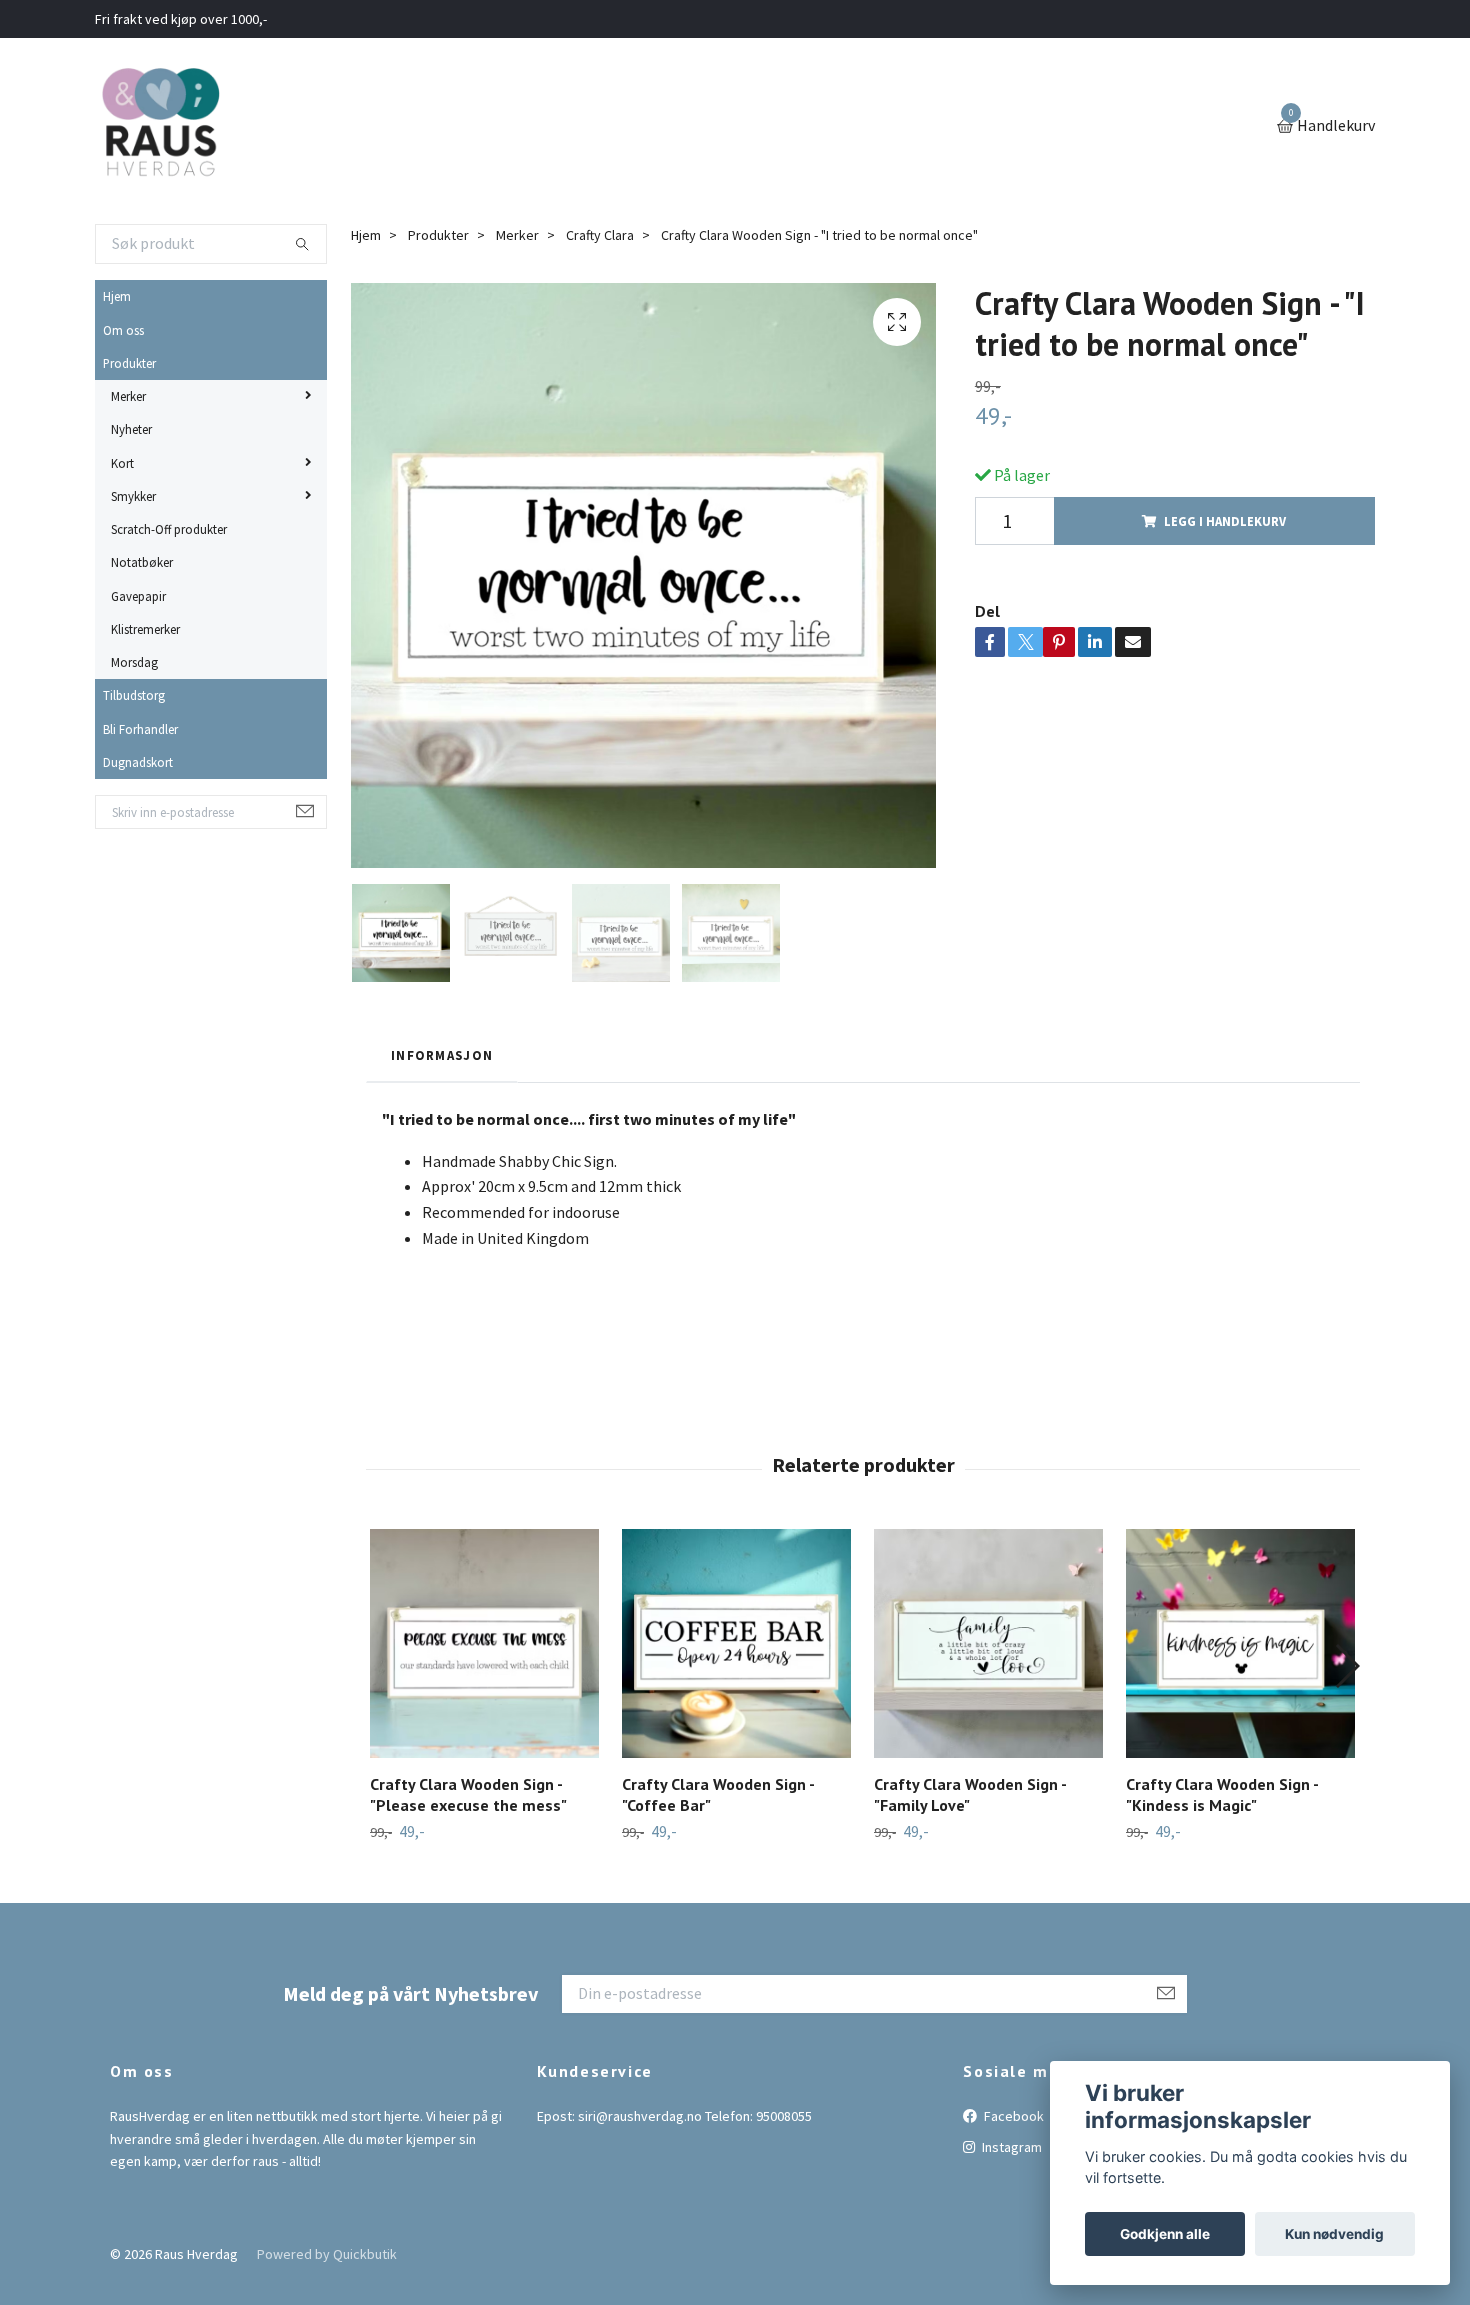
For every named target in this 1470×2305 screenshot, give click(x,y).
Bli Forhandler (140, 729)
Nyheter (131, 429)
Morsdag (134, 662)
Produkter (129, 363)
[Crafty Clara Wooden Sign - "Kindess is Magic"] (1240, 1643)
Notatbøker (142, 562)
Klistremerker (145, 629)
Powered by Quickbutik (327, 2254)
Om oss (123, 330)
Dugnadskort (138, 762)
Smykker (133, 496)
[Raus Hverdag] (160, 127)
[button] (1346, 1666)
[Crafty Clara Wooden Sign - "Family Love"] (988, 1643)
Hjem (117, 296)
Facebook (1012, 2116)
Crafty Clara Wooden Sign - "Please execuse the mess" (468, 1794)
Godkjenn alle (1165, 2234)
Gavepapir (138, 596)
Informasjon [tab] (442, 1055)
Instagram (1010, 2147)
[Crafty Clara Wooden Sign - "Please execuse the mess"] (484, 1643)
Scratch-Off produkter (169, 529)
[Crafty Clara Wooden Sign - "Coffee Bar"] (736, 1643)
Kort (122, 463)
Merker (128, 396)
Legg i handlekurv (1225, 521)
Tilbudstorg (134, 695)
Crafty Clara (600, 235)
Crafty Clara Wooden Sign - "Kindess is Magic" (1222, 1794)
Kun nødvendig (1334, 2234)
